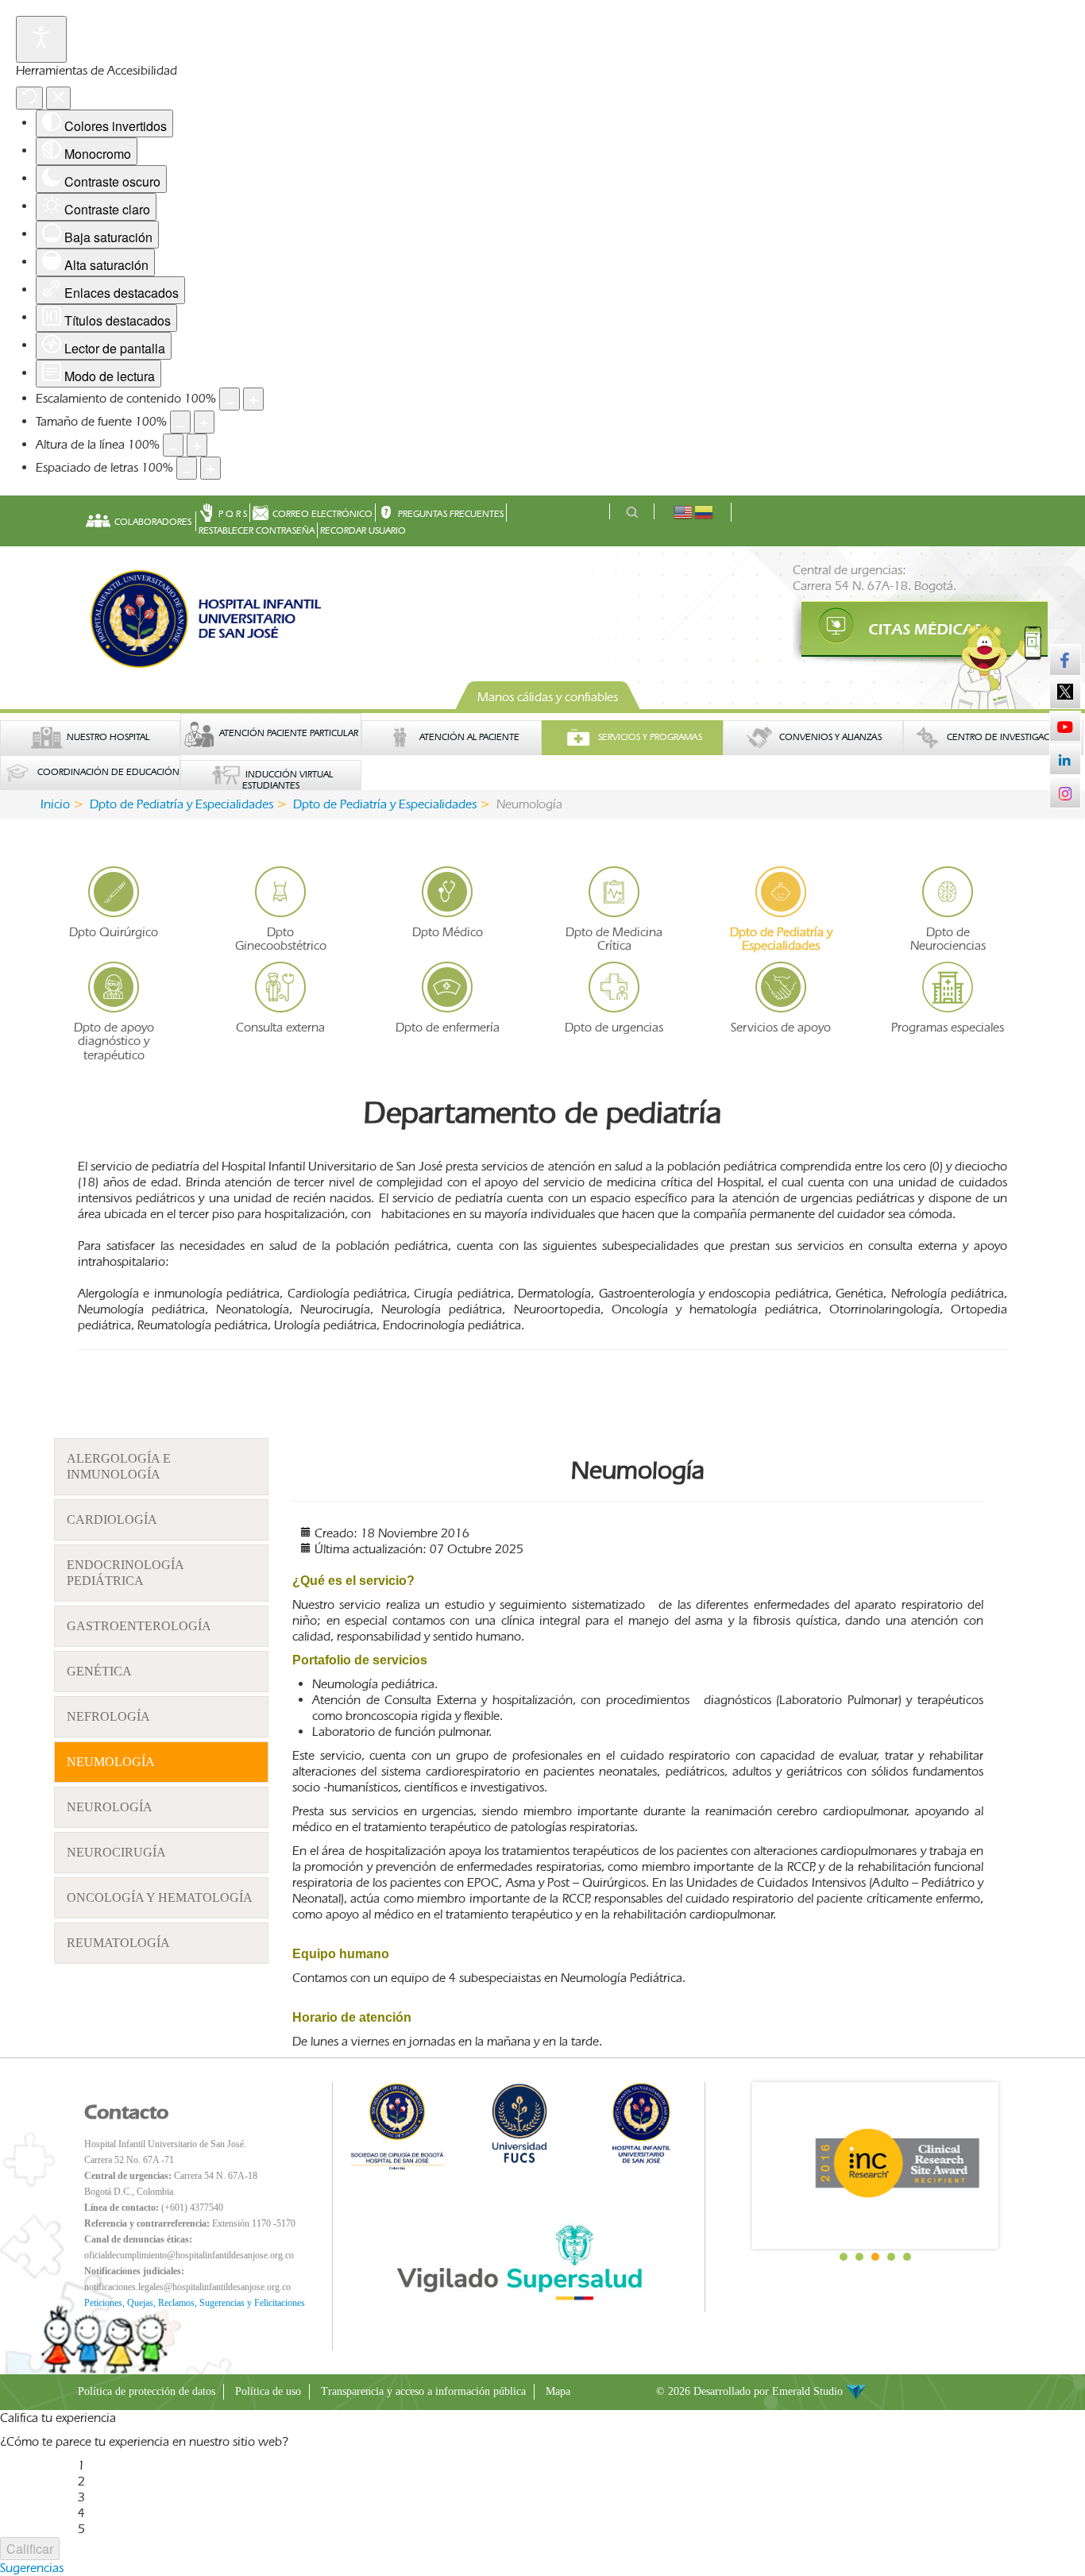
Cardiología (112, 1519)
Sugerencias (32, 2568)
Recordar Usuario (363, 530)
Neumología (111, 1762)
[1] (900, 630)
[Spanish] (705, 511)
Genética (99, 1671)
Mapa (558, 2391)
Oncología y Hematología (160, 1897)
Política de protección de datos (147, 2391)
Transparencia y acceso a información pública (423, 2391)
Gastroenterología (139, 1626)
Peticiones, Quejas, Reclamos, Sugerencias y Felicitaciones (195, 2303)
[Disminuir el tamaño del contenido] (230, 399)
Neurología (110, 1807)
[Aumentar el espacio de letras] (210, 468)
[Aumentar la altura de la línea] (197, 445)
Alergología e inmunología (119, 1466)
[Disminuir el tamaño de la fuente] (180, 422)
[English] (684, 511)
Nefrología (108, 1716)
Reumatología (118, 1943)
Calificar (30, 2549)
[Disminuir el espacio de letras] (187, 468)
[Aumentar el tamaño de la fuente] (204, 422)
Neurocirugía (116, 1852)
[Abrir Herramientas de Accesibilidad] (41, 39)
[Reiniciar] (29, 98)
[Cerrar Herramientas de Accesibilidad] (58, 98)
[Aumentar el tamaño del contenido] (253, 399)
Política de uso (268, 2391)
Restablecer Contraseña (257, 530)
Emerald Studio (809, 2391)
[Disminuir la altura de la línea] (173, 445)
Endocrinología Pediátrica (125, 1573)
